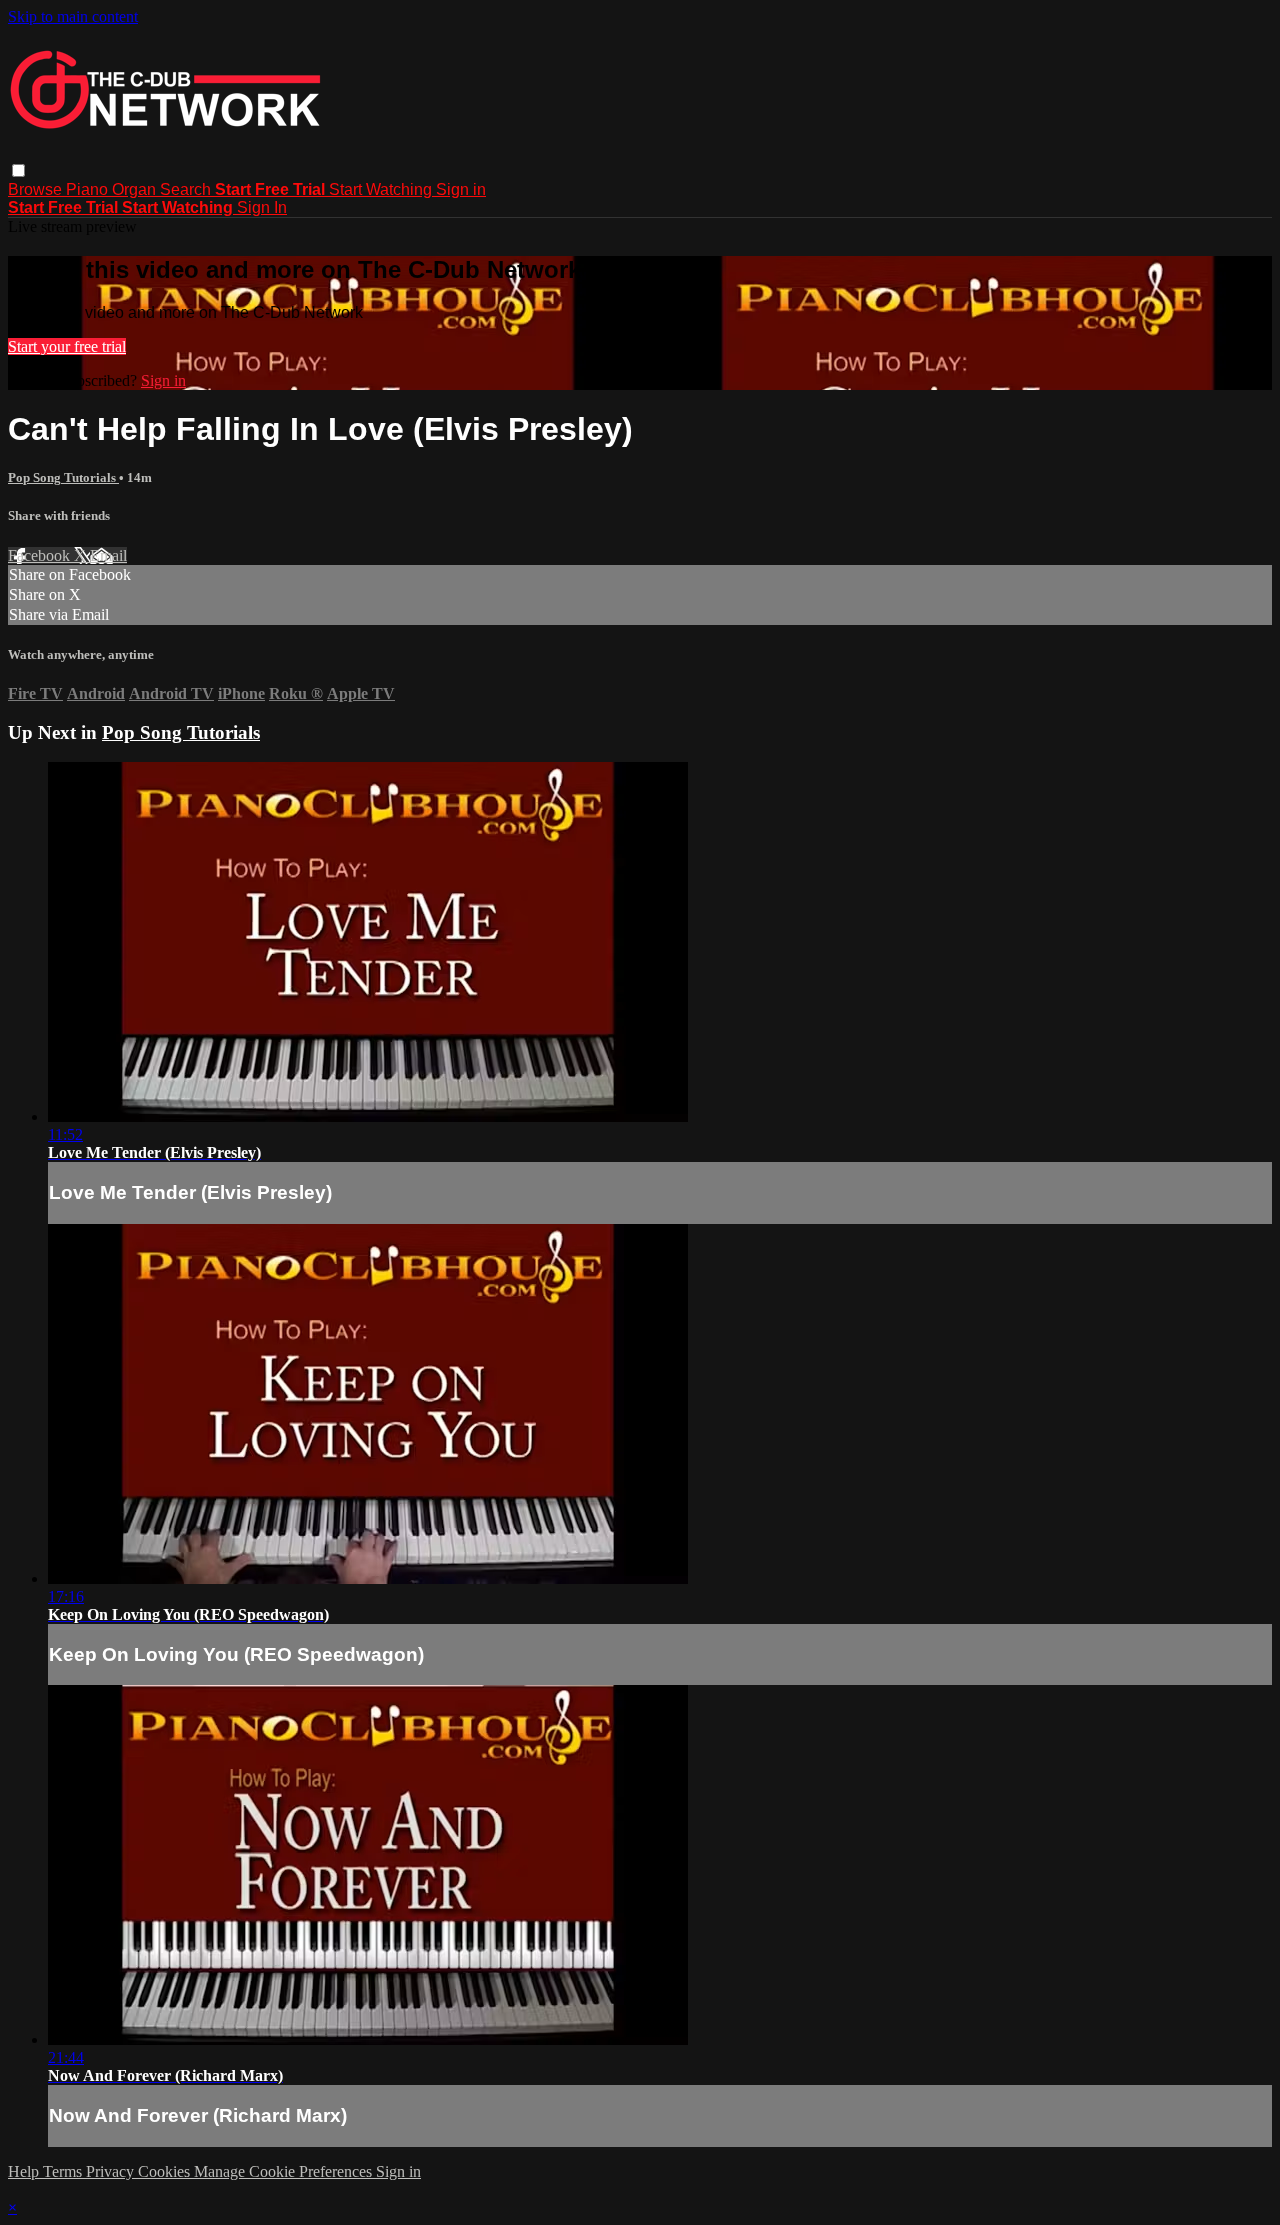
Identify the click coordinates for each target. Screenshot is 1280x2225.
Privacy (112, 2171)
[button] (18, 170)
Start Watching (382, 189)
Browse (37, 189)
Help (25, 2171)
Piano (89, 189)
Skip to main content (73, 16)
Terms (64, 2171)
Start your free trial (67, 346)
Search (187, 189)
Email (108, 555)
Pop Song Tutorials (63, 477)
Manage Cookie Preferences (285, 2171)
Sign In (262, 207)
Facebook (41, 555)
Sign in (461, 189)
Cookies (166, 2171)
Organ (136, 189)
